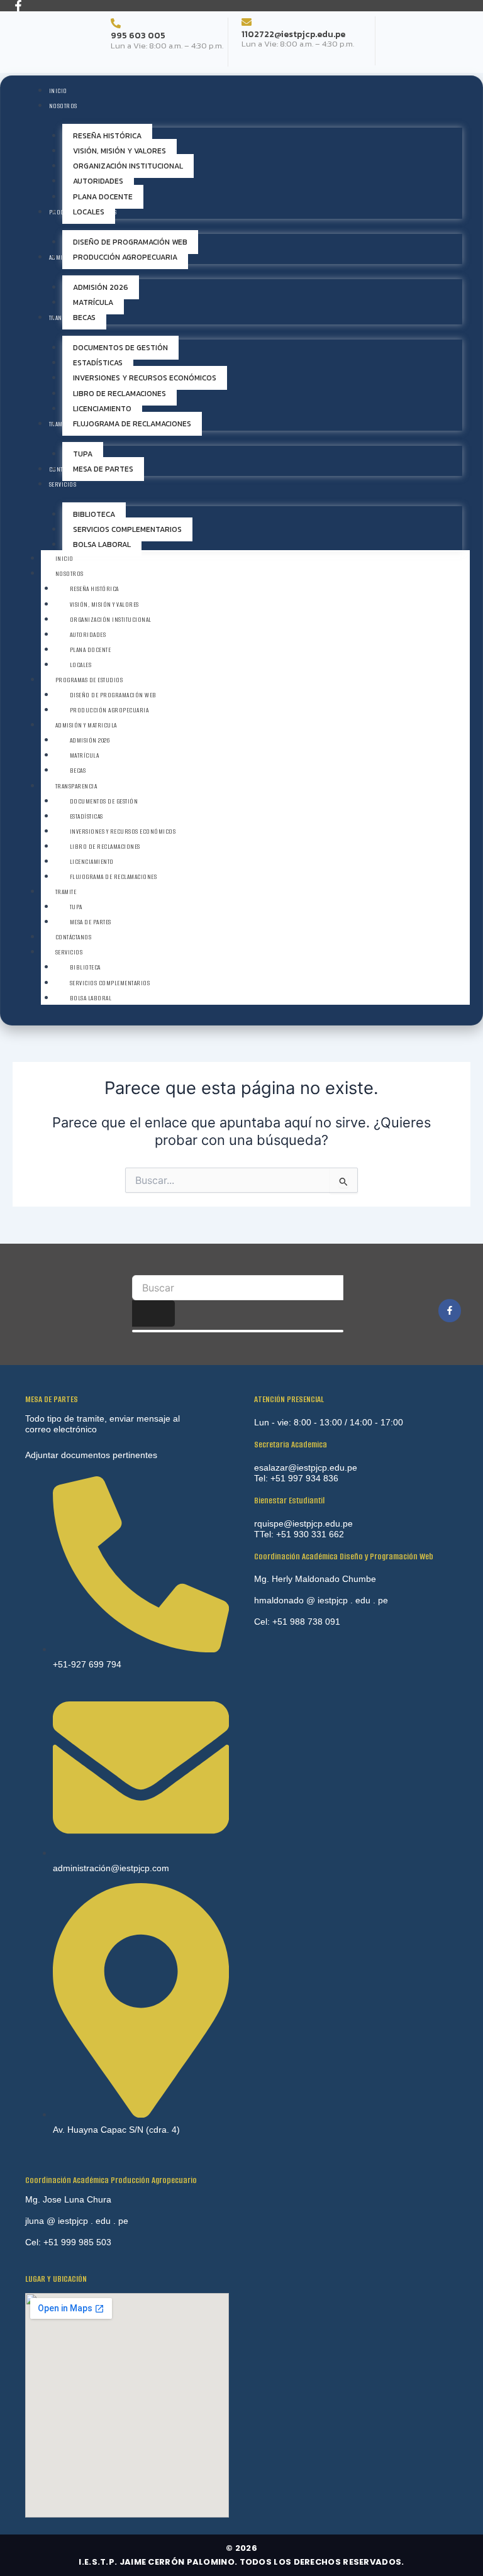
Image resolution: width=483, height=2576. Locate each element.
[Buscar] (153, 1314)
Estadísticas (86, 816)
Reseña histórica (94, 589)
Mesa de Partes (91, 922)
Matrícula (85, 755)
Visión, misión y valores (104, 605)
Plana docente (91, 650)
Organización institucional (111, 620)
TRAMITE (66, 892)
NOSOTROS (69, 574)
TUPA (76, 907)
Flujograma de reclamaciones (114, 877)
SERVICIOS (69, 952)
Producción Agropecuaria (109, 710)
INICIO (64, 559)
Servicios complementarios (110, 983)
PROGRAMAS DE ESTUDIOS (89, 680)
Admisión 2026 (90, 740)
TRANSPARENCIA (76, 786)
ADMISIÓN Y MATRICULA (86, 725)
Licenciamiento (92, 862)
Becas (78, 771)
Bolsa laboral (91, 998)
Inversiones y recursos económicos (123, 832)
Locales (81, 665)
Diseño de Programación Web (113, 695)
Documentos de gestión (104, 801)
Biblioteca (85, 967)
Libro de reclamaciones (105, 847)
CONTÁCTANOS (74, 937)
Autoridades (88, 635)
